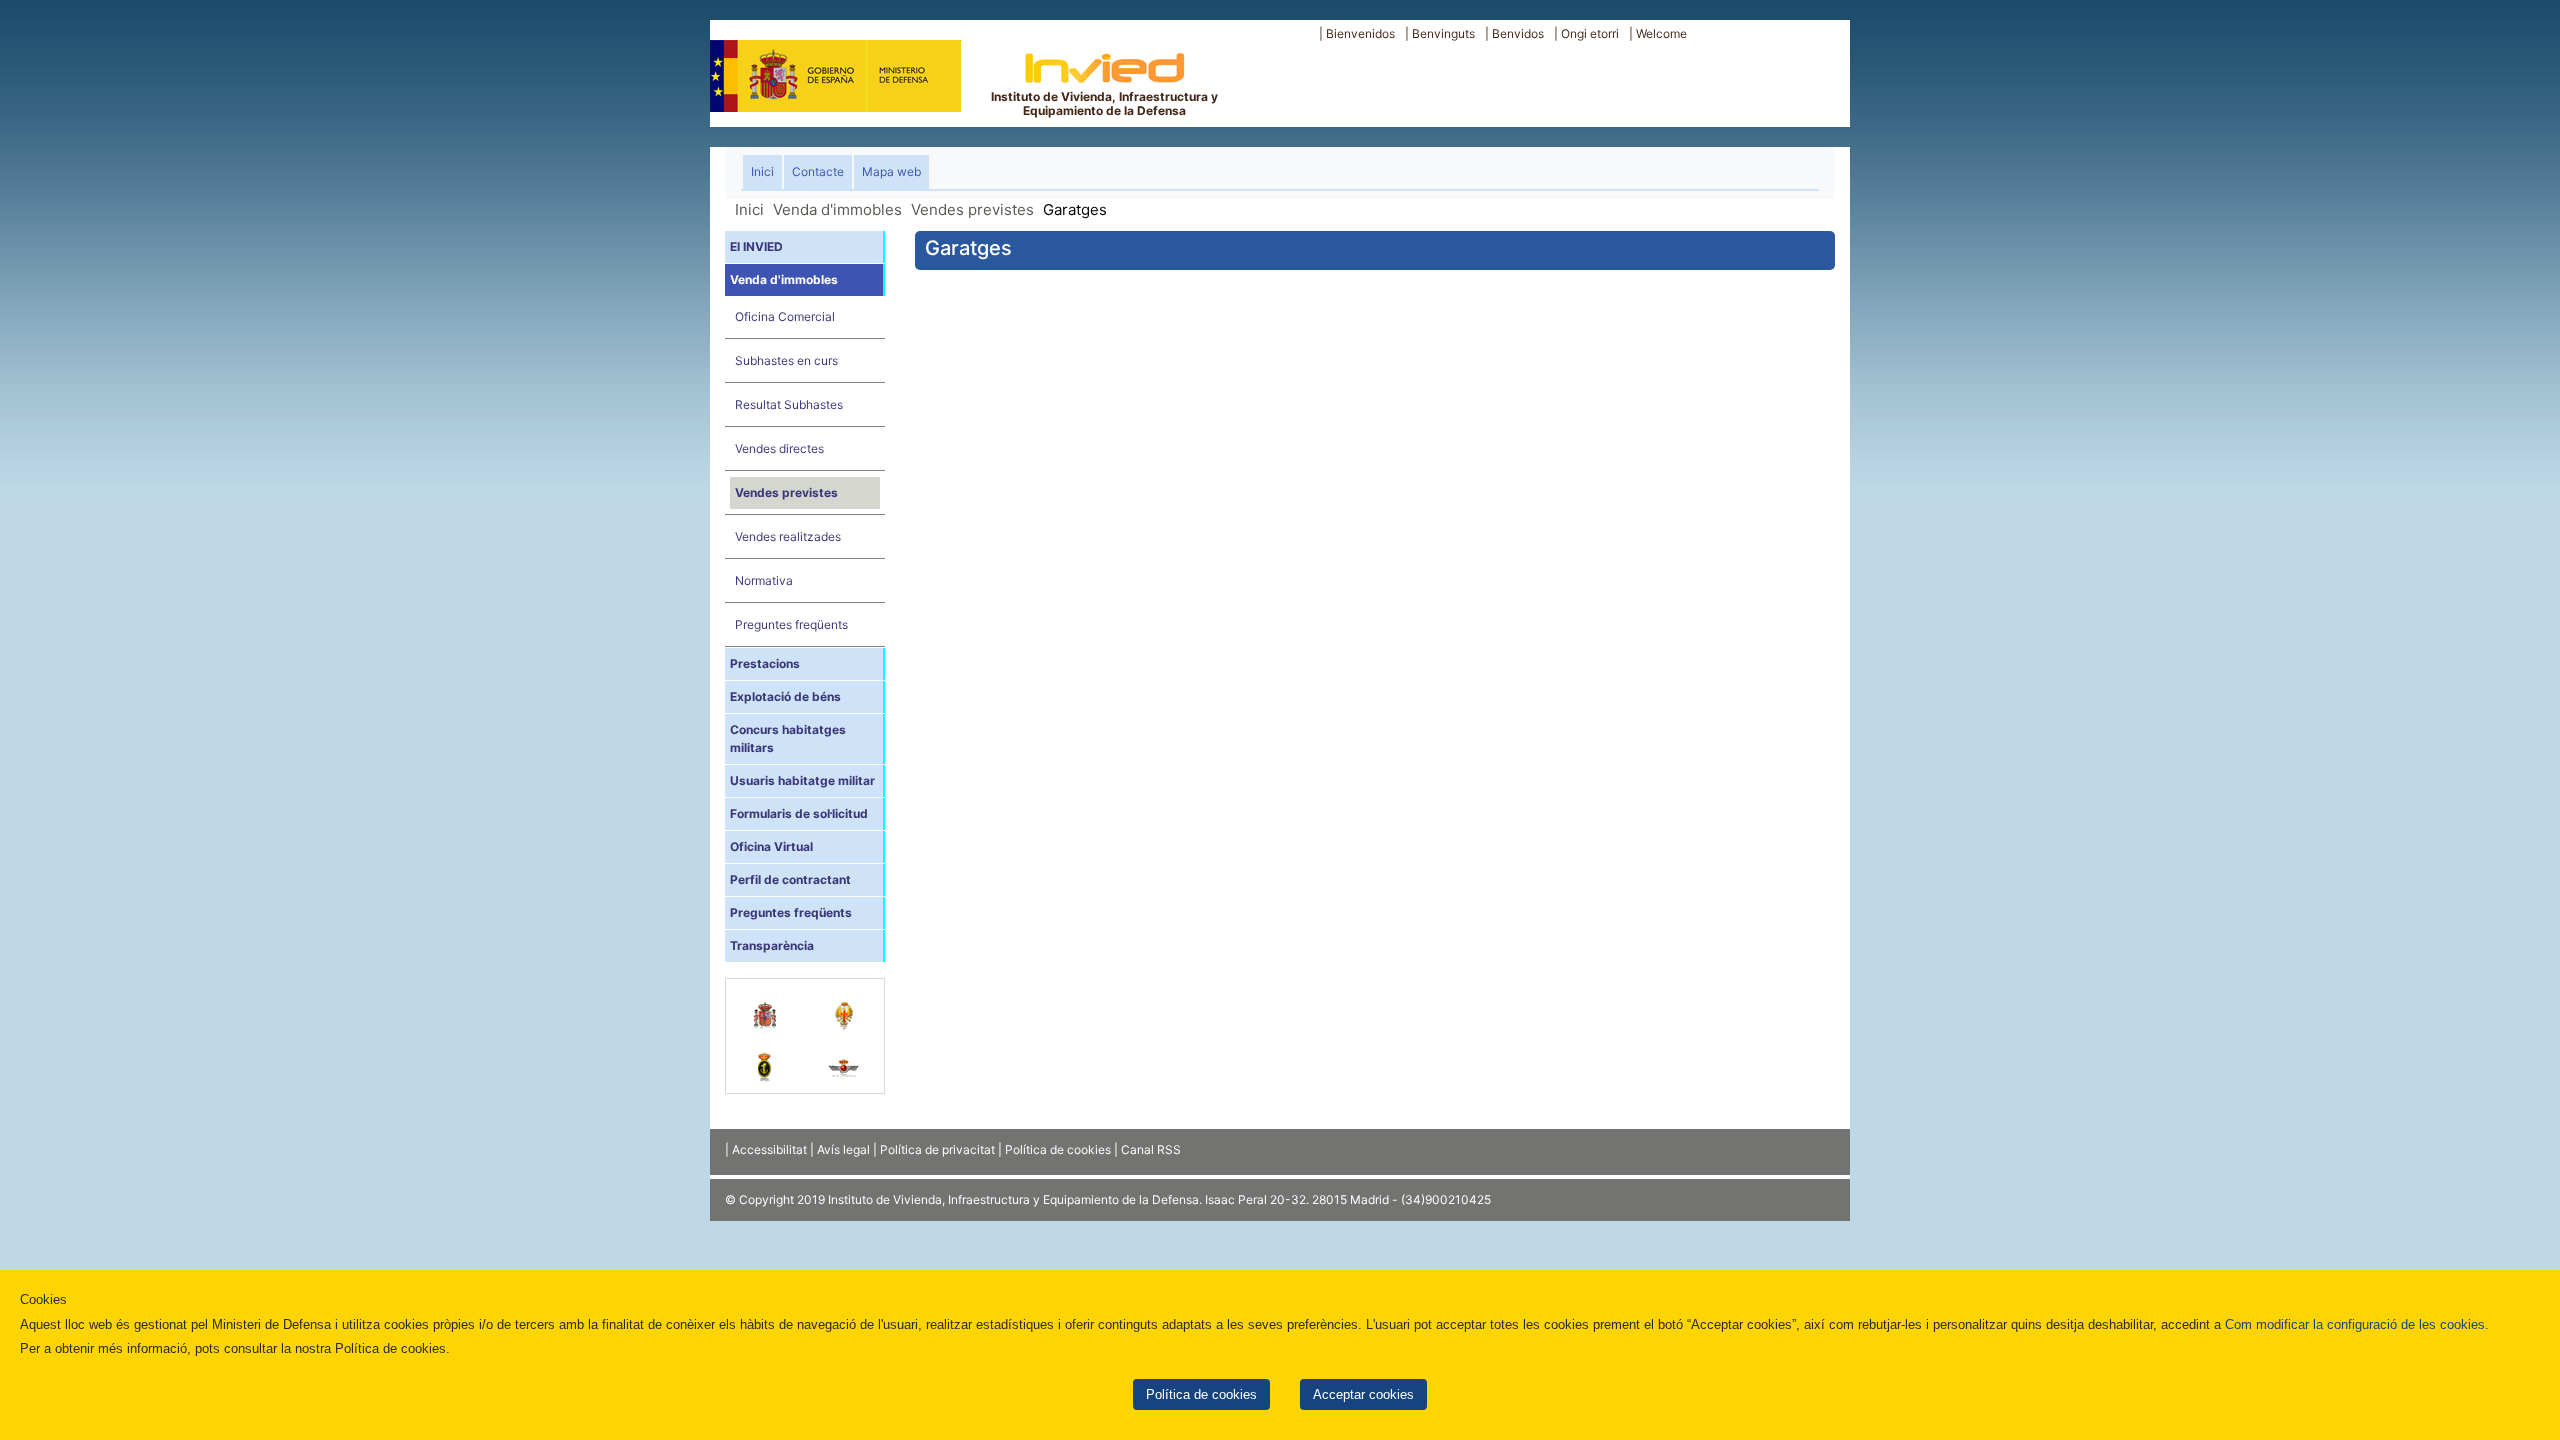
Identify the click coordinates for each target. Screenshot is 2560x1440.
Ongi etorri (1590, 33)
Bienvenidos (1360, 33)
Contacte (818, 171)
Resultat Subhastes (789, 404)
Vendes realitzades (788, 536)
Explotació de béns (785, 696)
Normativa (764, 580)
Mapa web (891, 171)
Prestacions (765, 663)
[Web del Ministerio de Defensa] (765, 1005)
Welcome (1661, 33)
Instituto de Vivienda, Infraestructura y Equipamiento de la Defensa (1104, 103)
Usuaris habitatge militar (802, 780)
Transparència (772, 945)
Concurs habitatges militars (788, 738)
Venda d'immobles (837, 209)
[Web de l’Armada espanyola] (765, 1057)
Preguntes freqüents (791, 624)
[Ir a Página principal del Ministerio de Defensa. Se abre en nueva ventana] (835, 73)
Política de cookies (1201, 1394)
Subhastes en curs (786, 360)
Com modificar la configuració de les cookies (2355, 1324)
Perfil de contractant (790, 879)
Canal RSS (1151, 1149)
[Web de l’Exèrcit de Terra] (844, 1005)
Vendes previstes (972, 209)
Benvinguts (1443, 33)
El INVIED (756, 246)
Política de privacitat (937, 1149)
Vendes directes (779, 448)
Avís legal (843, 1149)
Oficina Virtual (771, 846)
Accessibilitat (769, 1149)
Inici (766, 171)
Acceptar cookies (1363, 1394)
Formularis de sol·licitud (799, 813)
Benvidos (1518, 33)
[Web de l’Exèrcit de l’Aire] (844, 1057)
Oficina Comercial (785, 316)
